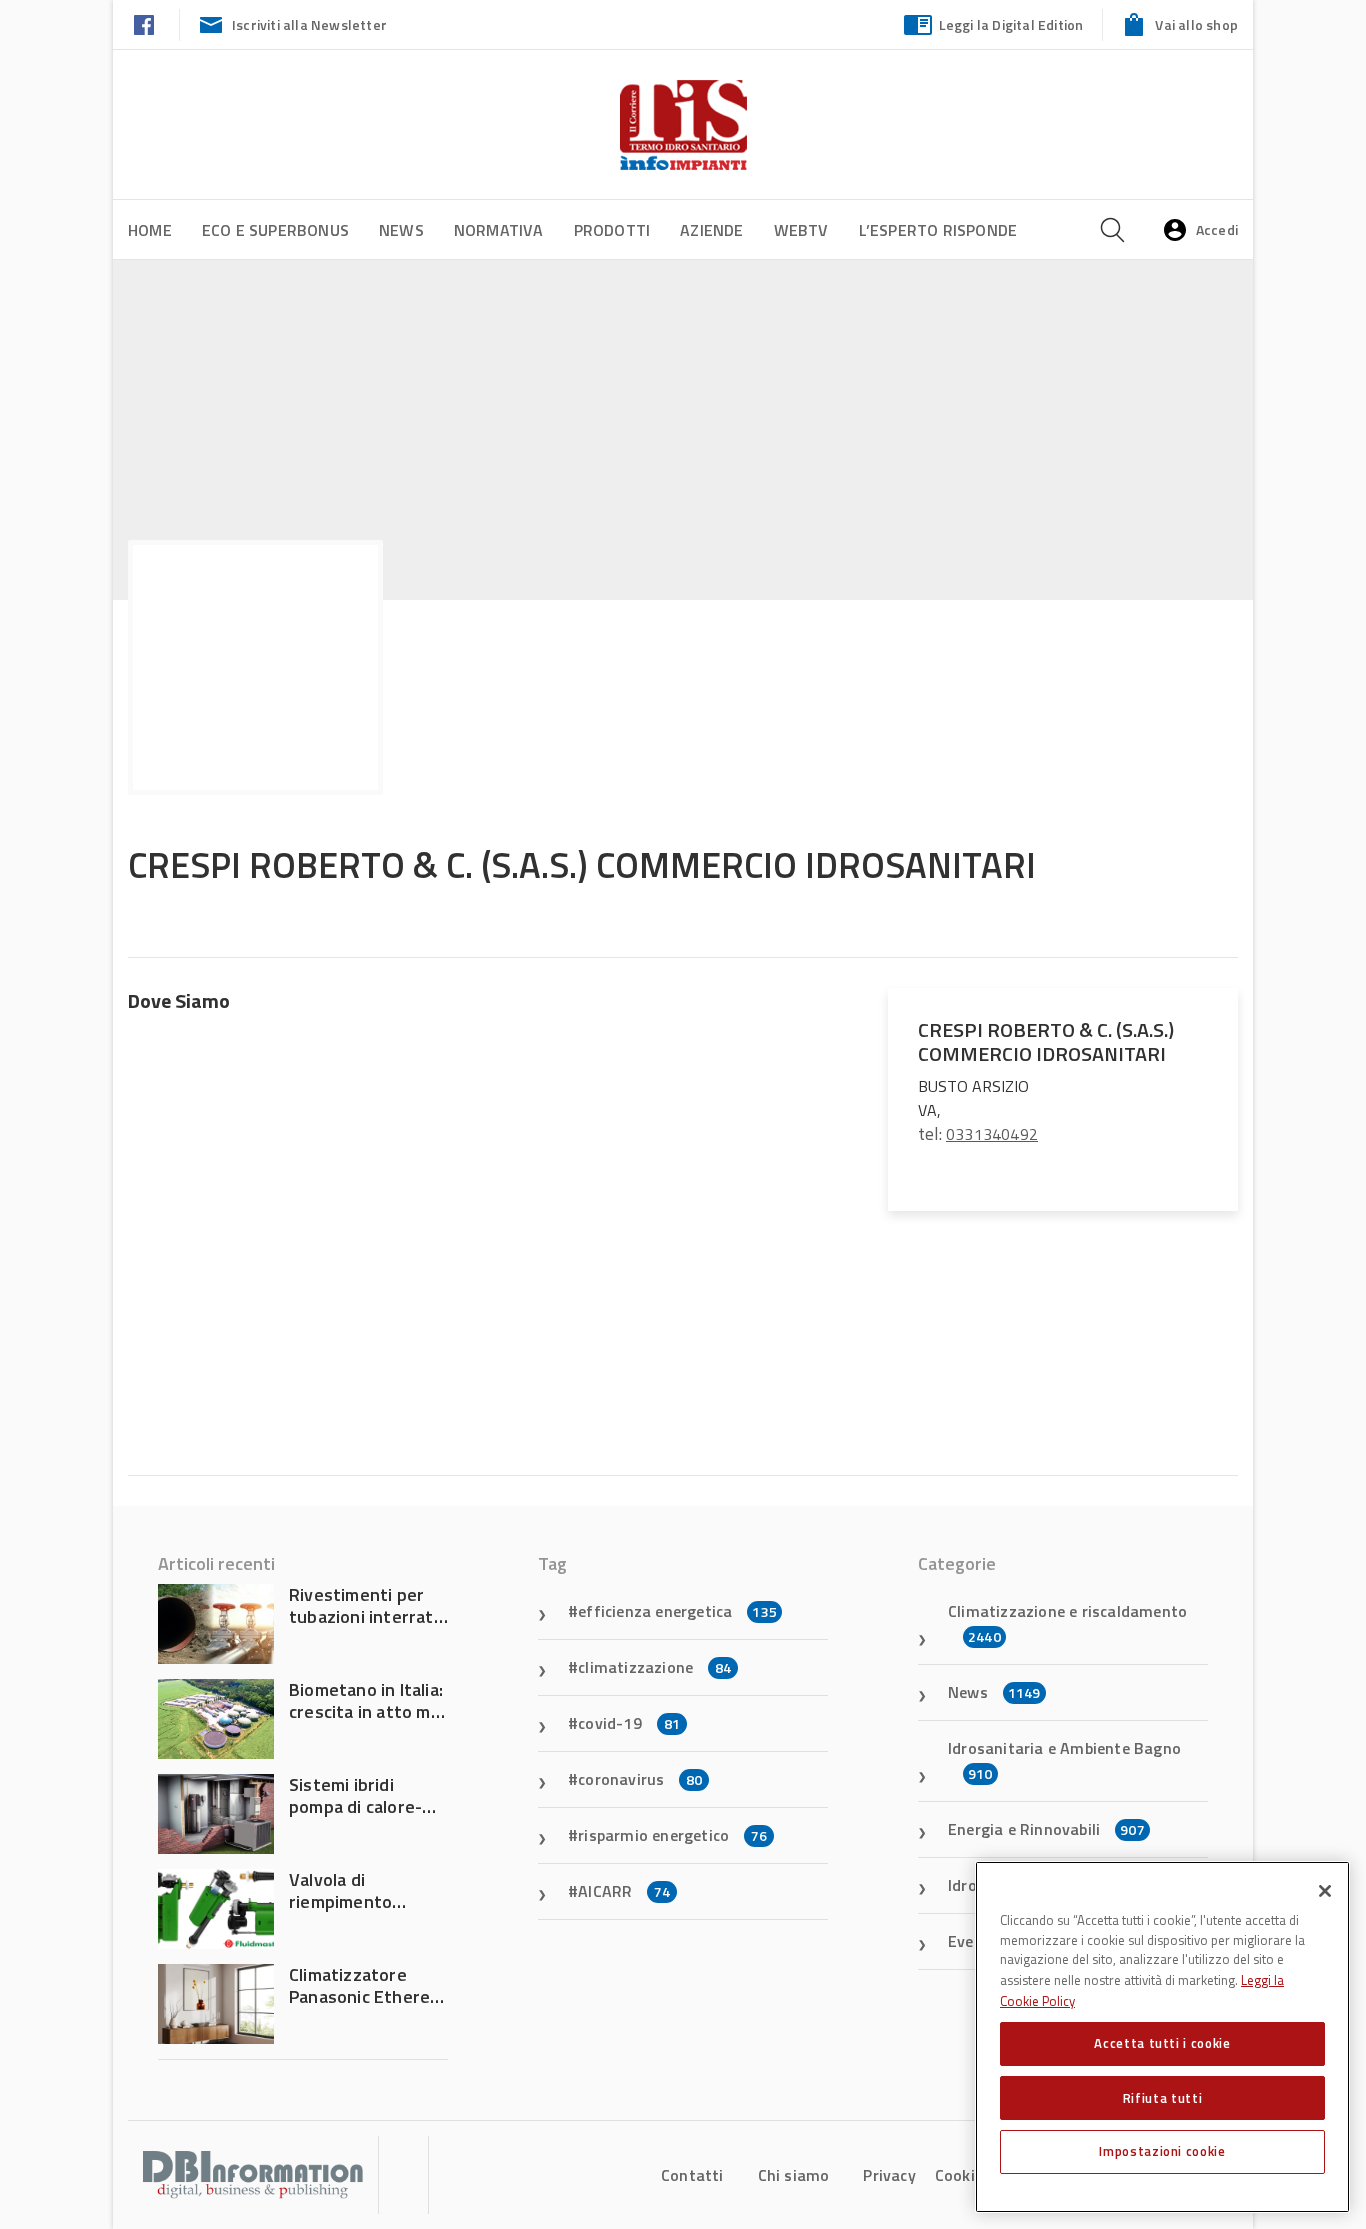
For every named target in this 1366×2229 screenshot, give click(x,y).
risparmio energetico (672, 1835)
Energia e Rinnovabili (1046, 1829)
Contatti (692, 2175)
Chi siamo (794, 2175)
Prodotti (612, 230)
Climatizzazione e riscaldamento (1067, 1623)
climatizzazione (654, 1667)
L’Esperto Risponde (938, 230)
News (401, 230)
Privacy (889, 2175)
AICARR (624, 1891)
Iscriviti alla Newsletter (309, 24)
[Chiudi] (1325, 1891)
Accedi (1217, 229)
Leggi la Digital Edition (1011, 24)
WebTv (801, 230)
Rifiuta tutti (1163, 2097)
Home (150, 230)
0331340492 (992, 1134)
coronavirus (640, 1779)
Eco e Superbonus (275, 230)
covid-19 (629, 1723)
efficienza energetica (677, 1611)
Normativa (499, 230)
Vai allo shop (1196, 24)
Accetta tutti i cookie (1162, 2043)
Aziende (711, 230)
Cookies (963, 2175)
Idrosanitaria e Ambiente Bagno (1064, 1760)
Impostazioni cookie (1162, 2151)
